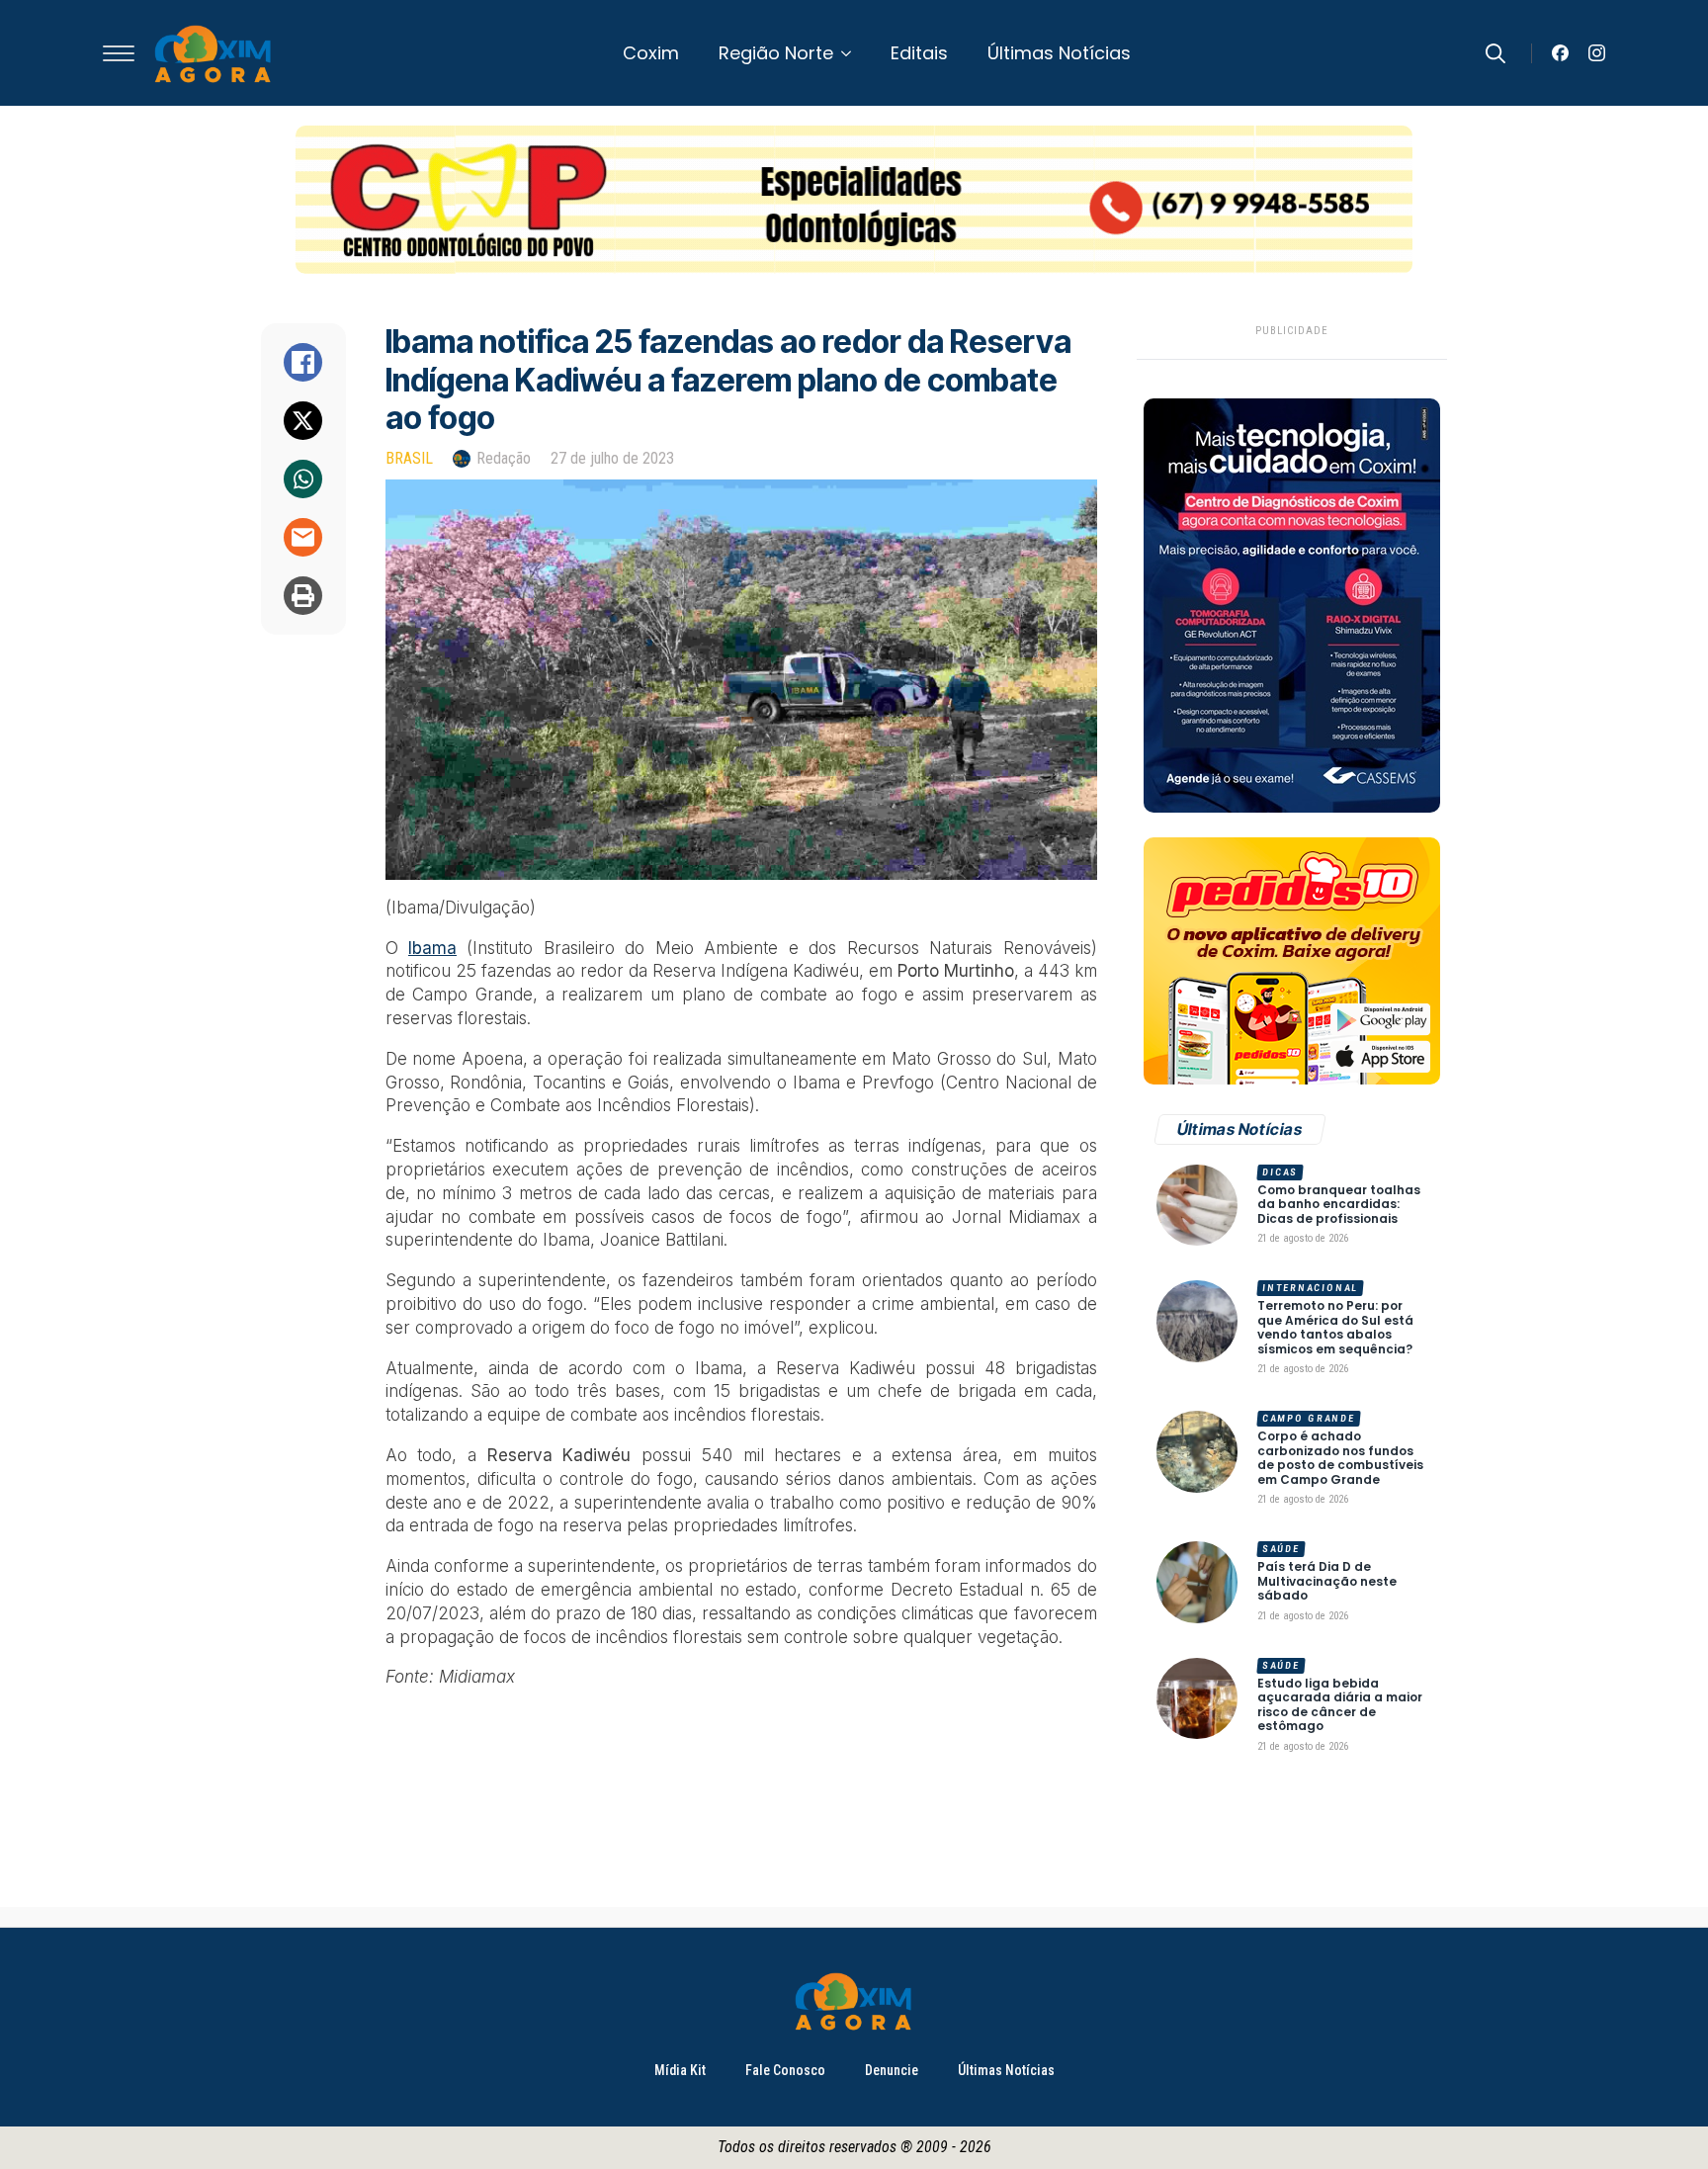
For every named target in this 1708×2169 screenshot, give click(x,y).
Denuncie (892, 2070)
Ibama (432, 948)
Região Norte (776, 53)
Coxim (651, 53)
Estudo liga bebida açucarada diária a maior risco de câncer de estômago (1340, 1705)
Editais (919, 53)
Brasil (409, 458)
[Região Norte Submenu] (852, 53)
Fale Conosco (785, 2070)
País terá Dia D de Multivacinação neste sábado (1327, 1581)
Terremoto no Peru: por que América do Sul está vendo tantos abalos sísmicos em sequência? (1335, 1328)
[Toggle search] (1495, 53)
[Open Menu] (119, 53)
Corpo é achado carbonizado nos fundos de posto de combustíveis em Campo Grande (1340, 1458)
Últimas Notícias (1059, 53)
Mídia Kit (680, 2070)
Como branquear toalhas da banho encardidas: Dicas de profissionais (1339, 1205)
